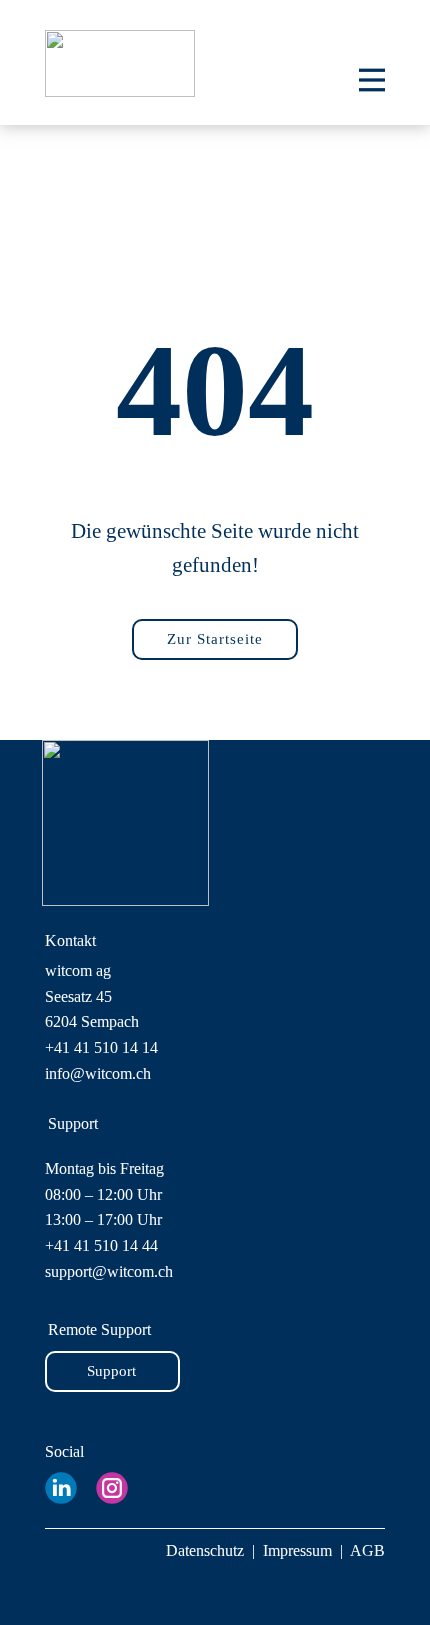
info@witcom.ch (98, 1073)
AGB (367, 1550)
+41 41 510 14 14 (101, 1047)
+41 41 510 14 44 (101, 1245)
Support (111, 1371)
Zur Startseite (215, 639)
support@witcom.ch (109, 1271)
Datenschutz (205, 1550)
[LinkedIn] (61, 1488)
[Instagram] (112, 1488)
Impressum (297, 1550)
